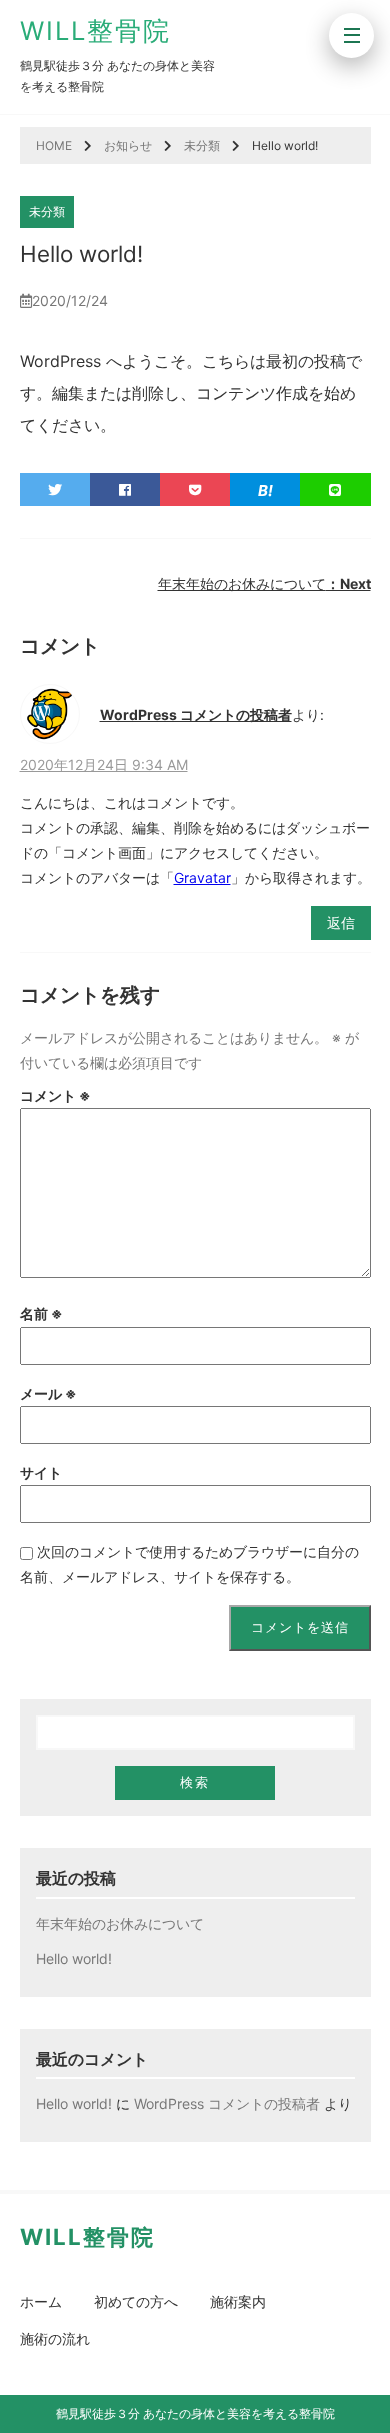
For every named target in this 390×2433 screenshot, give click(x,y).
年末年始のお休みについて (264, 583)
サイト (41, 1472)
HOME (54, 145)
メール (48, 1393)
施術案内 (238, 2301)
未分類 (202, 145)
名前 (41, 1313)
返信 (341, 922)
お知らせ (128, 145)
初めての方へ (136, 2301)
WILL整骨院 (95, 30)
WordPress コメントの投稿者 (196, 714)
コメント (55, 1095)
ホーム (41, 2301)
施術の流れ (55, 2338)
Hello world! (74, 1958)
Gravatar (202, 877)
